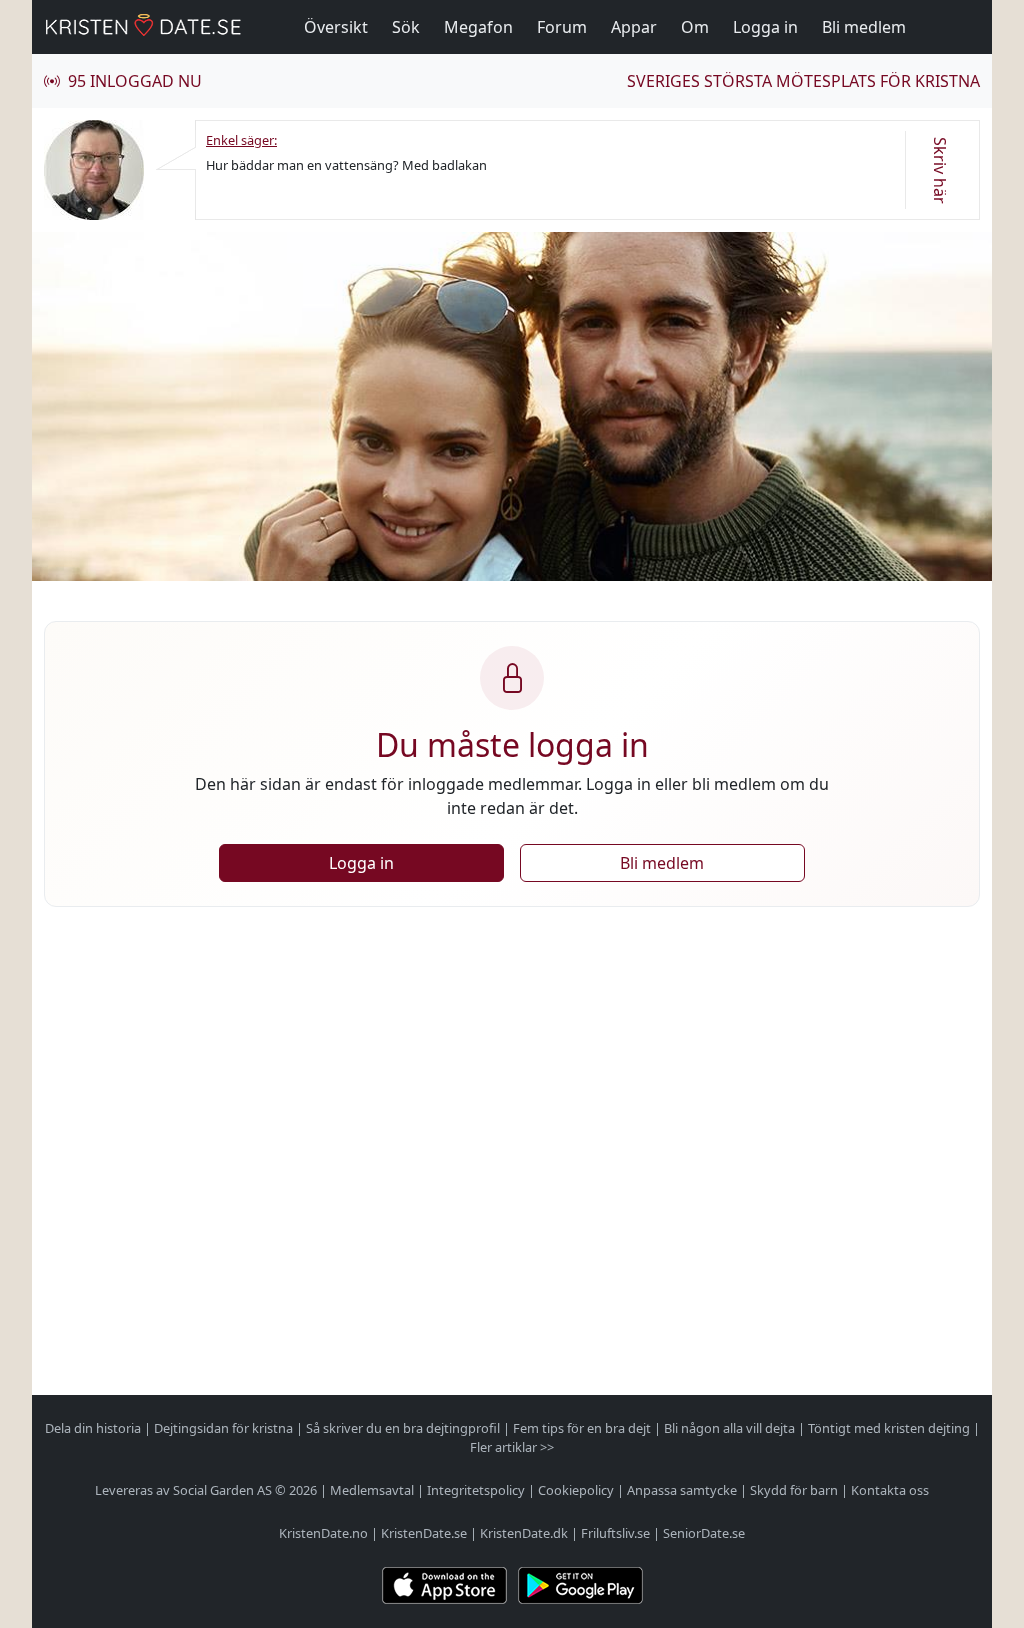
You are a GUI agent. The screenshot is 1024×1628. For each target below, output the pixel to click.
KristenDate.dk (524, 1533)
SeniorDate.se (704, 1533)
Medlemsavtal (372, 1490)
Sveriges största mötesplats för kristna (803, 81)
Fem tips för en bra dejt (582, 1428)
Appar (634, 27)
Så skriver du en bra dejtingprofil (403, 1428)
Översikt (336, 27)
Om (695, 27)
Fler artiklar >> (512, 1447)
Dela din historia (93, 1428)
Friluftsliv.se (615, 1533)
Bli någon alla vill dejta (729, 1428)
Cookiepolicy (576, 1490)
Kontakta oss (890, 1490)
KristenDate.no (323, 1533)
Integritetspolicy (476, 1490)
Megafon (478, 27)
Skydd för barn (794, 1490)
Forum (562, 27)
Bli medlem (864, 27)
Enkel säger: (241, 140)
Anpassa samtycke (682, 1490)
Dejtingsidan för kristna (223, 1428)
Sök (406, 27)
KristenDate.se (424, 1533)
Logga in (765, 27)
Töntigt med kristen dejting (889, 1428)
